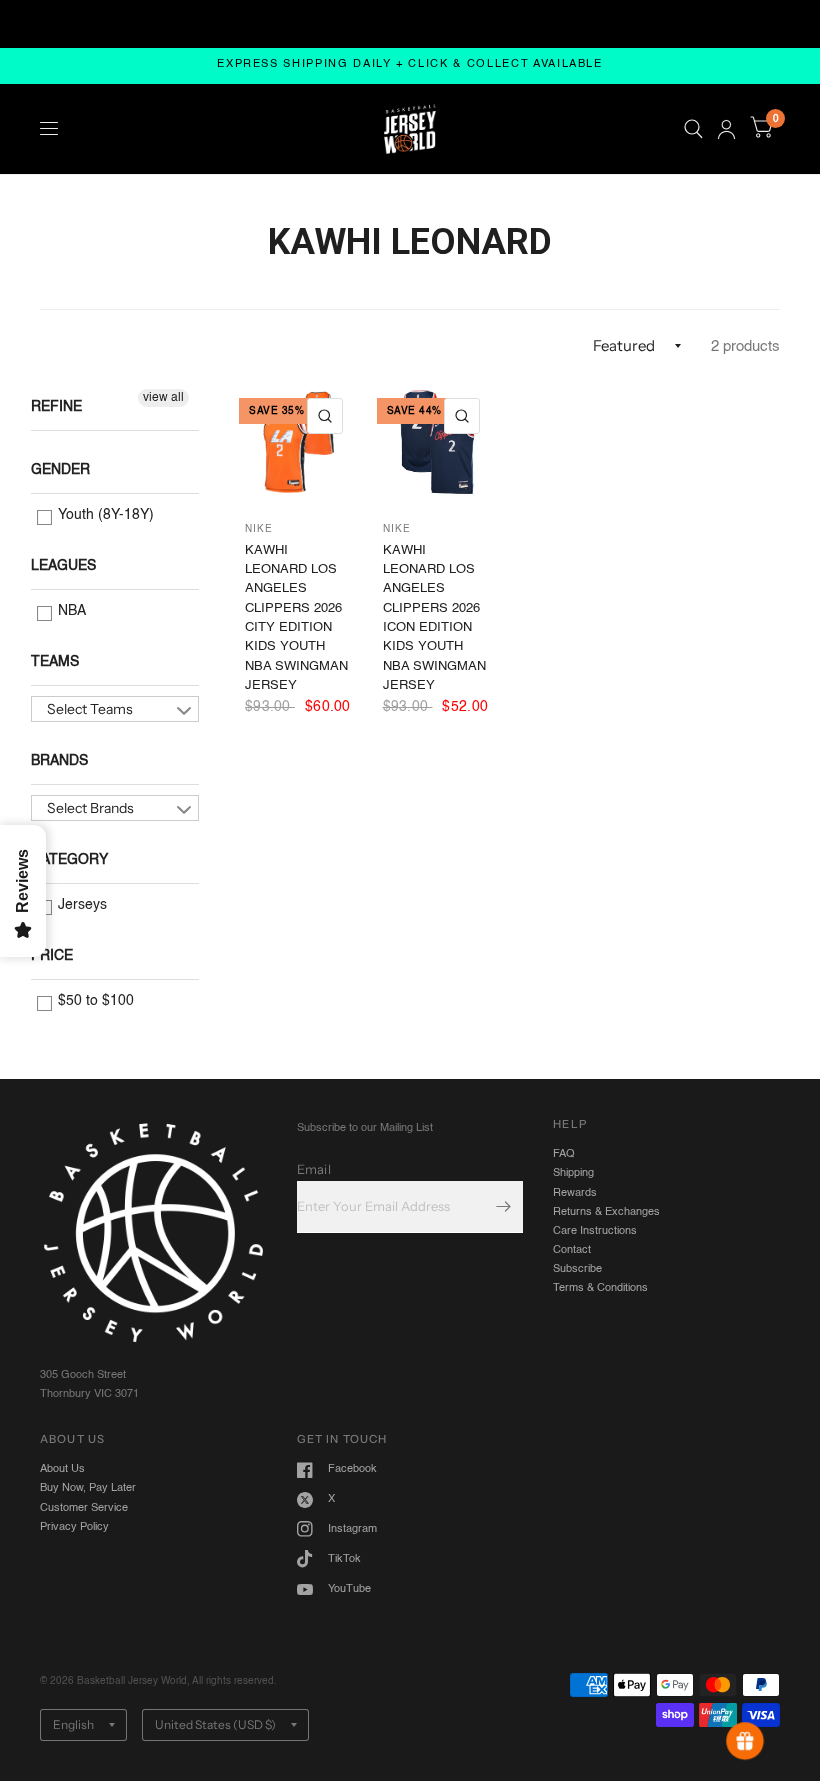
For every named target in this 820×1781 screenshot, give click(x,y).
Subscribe (577, 1269)
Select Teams (90, 709)
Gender (60, 470)
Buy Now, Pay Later (88, 1488)
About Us (62, 1469)
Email (314, 1169)
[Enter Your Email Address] (503, 1207)
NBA (70, 611)
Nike (259, 529)
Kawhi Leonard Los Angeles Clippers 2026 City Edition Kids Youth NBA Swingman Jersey (296, 618)
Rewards (575, 1193)
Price (52, 956)
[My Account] (726, 129)
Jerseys (80, 905)
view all (163, 398)
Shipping (573, 1173)
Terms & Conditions (600, 1288)
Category (69, 860)
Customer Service (84, 1508)
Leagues (63, 566)
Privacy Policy (74, 1527)
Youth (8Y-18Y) (104, 515)
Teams (55, 662)
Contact (572, 1250)
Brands (59, 761)
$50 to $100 (94, 1001)
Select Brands (90, 808)
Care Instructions (595, 1231)
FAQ (564, 1154)
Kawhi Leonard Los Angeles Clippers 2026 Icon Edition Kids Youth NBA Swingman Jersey (434, 618)
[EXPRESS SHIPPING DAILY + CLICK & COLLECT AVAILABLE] (410, 65)
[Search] (693, 129)
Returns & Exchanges (606, 1212)
